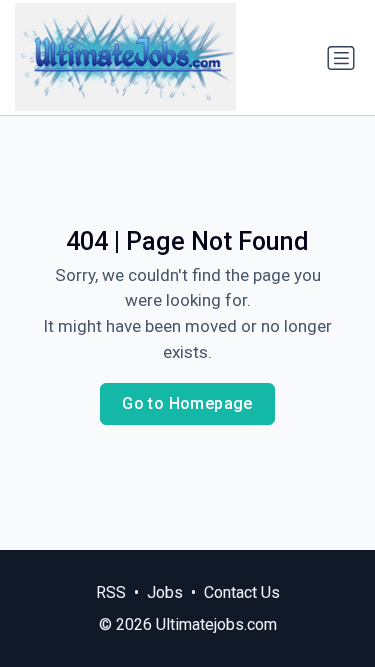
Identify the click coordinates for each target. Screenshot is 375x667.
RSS (111, 592)
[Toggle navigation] (341, 58)
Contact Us (242, 592)
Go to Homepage (187, 403)
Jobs (165, 592)
